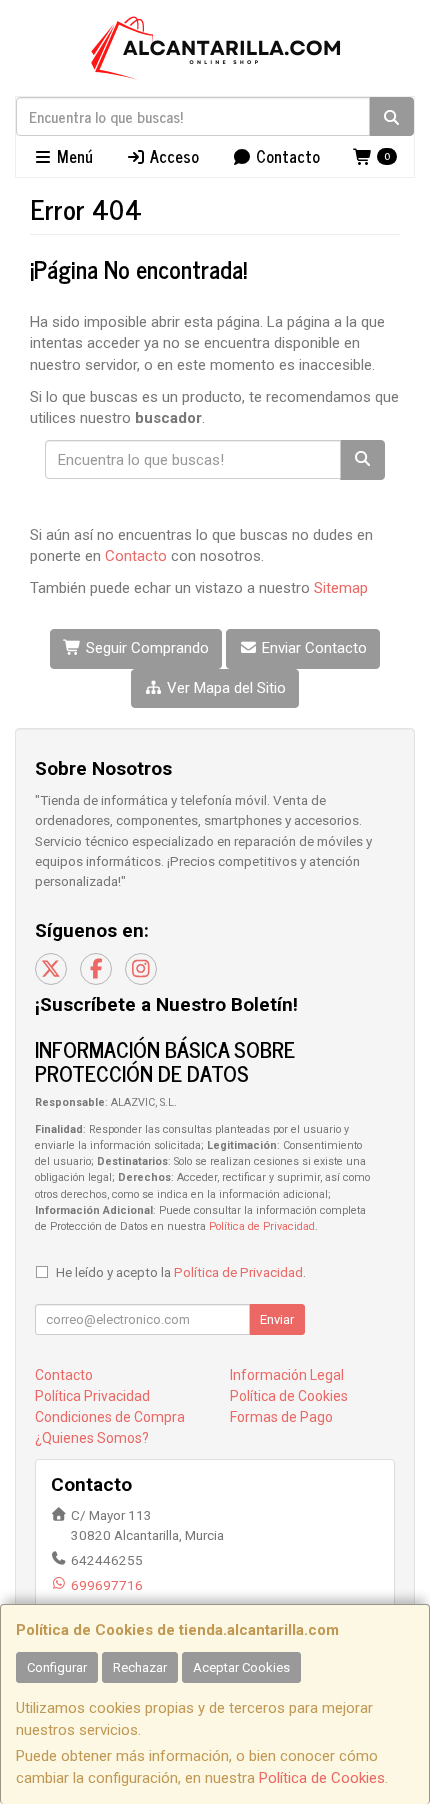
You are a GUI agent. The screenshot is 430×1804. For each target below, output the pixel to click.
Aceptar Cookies (241, 1667)
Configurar (57, 1667)
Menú (73, 156)
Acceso (172, 156)
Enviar (277, 1319)
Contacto (286, 156)
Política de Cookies (322, 1778)
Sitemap (341, 588)
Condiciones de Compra (110, 1417)
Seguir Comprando (145, 648)
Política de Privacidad (262, 1226)
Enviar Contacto (312, 648)
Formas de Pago (281, 1417)
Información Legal (287, 1375)
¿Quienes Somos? (92, 1438)
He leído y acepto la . (181, 1272)
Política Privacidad (92, 1396)
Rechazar (140, 1667)
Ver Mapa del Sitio (224, 688)
